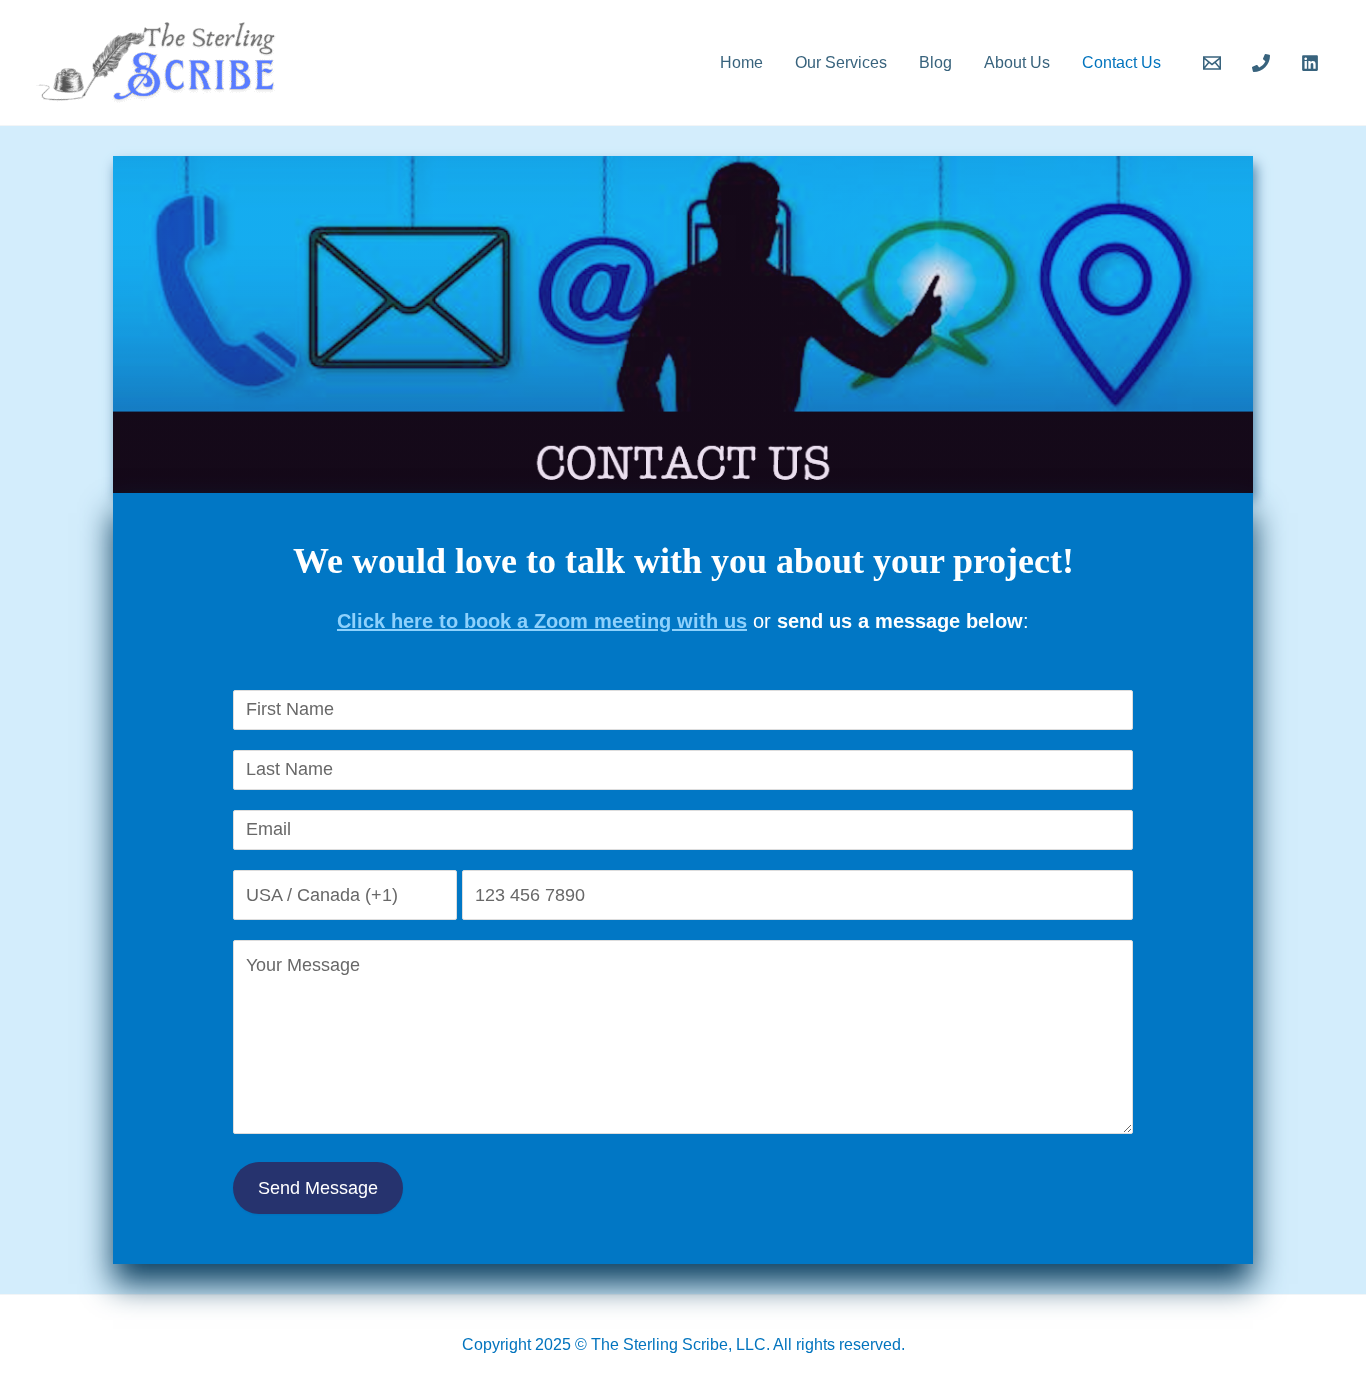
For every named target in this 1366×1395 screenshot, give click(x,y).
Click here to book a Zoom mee (485, 621)
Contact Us (1121, 62)
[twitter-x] (1263, 63)
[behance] (1215, 63)
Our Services (841, 62)
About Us (1017, 62)
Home (741, 62)
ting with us (690, 621)
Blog (935, 62)
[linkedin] (1312, 63)
